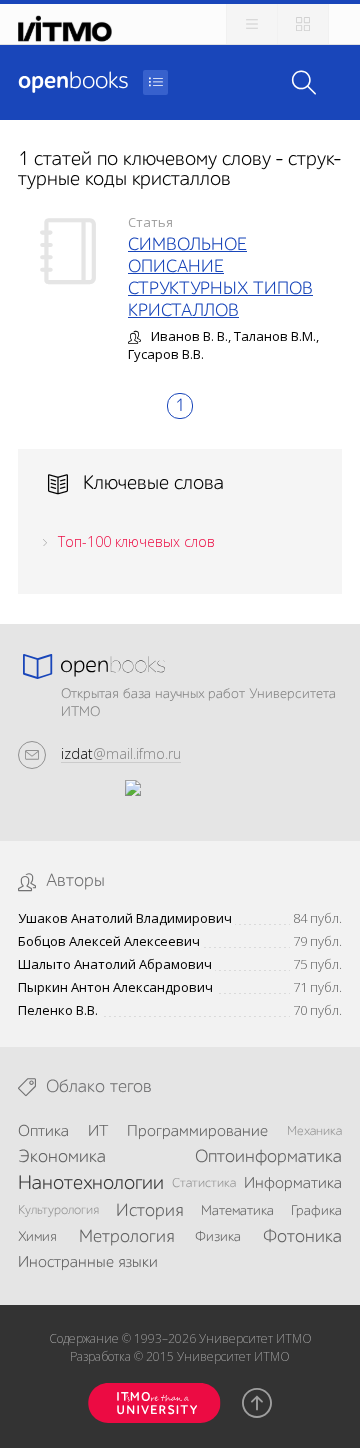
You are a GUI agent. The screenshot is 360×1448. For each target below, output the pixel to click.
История (149, 1211)
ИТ (98, 1132)
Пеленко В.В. (58, 1010)
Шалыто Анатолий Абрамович (115, 964)
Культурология (58, 1210)
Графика (316, 1211)
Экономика (62, 1157)
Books (73, 82)
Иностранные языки (88, 1263)
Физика (218, 1237)
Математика (237, 1211)
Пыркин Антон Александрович (115, 987)
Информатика (293, 1184)
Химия (37, 1237)
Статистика (204, 1183)
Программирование (197, 1132)
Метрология (126, 1237)
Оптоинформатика (268, 1157)
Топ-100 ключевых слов (136, 541)
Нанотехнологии (91, 1184)
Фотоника (302, 1237)
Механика (314, 1131)
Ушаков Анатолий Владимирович (125, 918)
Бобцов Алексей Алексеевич (109, 941)
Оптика (43, 1132)
